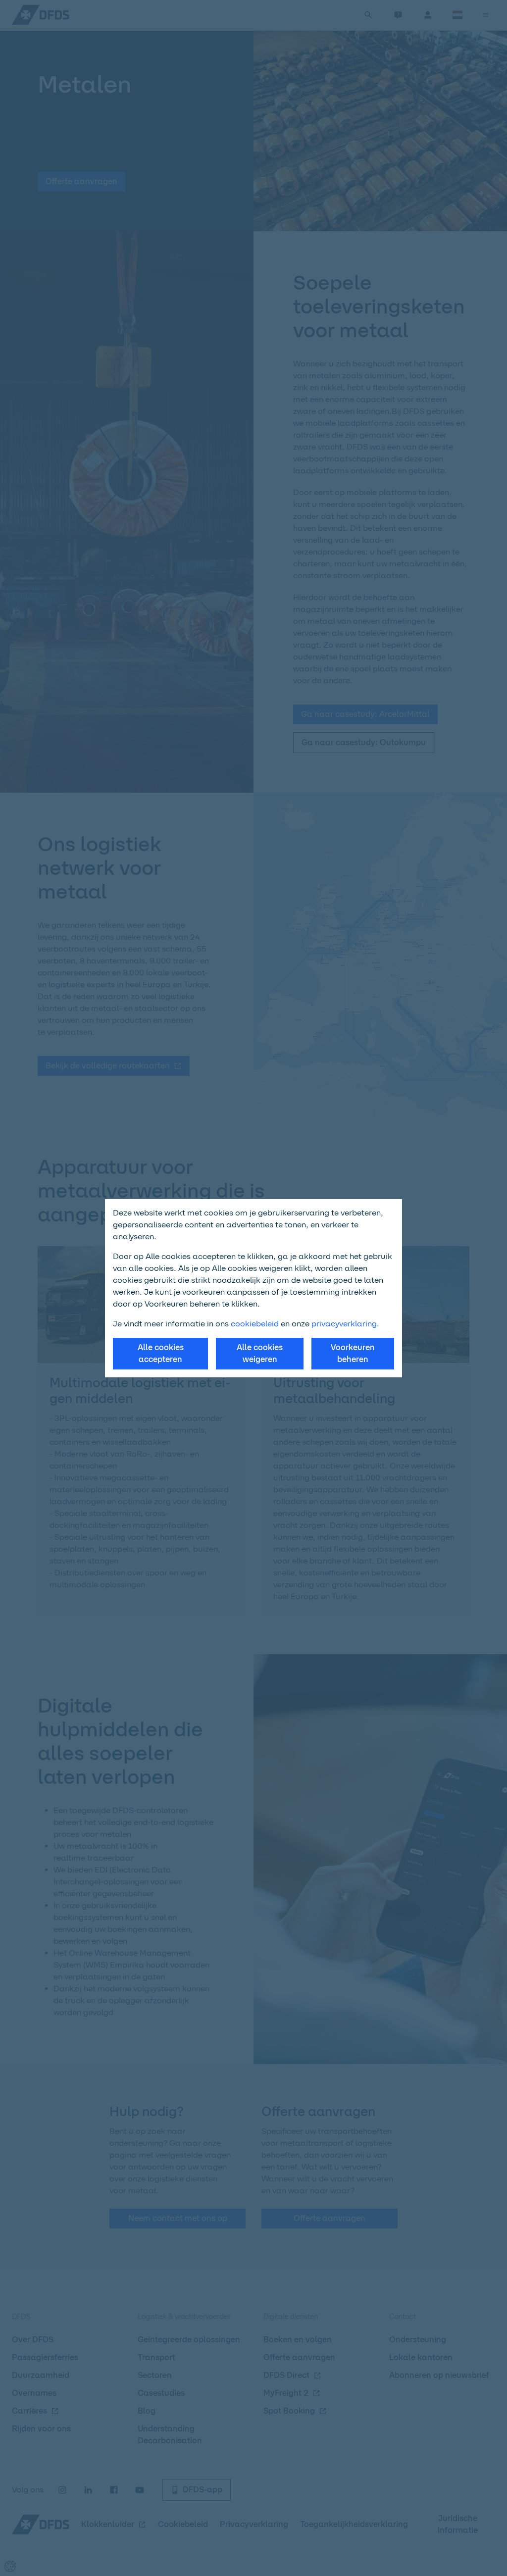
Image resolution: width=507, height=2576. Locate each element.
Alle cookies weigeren (260, 1353)
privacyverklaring (344, 1324)
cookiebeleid (255, 1324)
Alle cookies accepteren (161, 1353)
